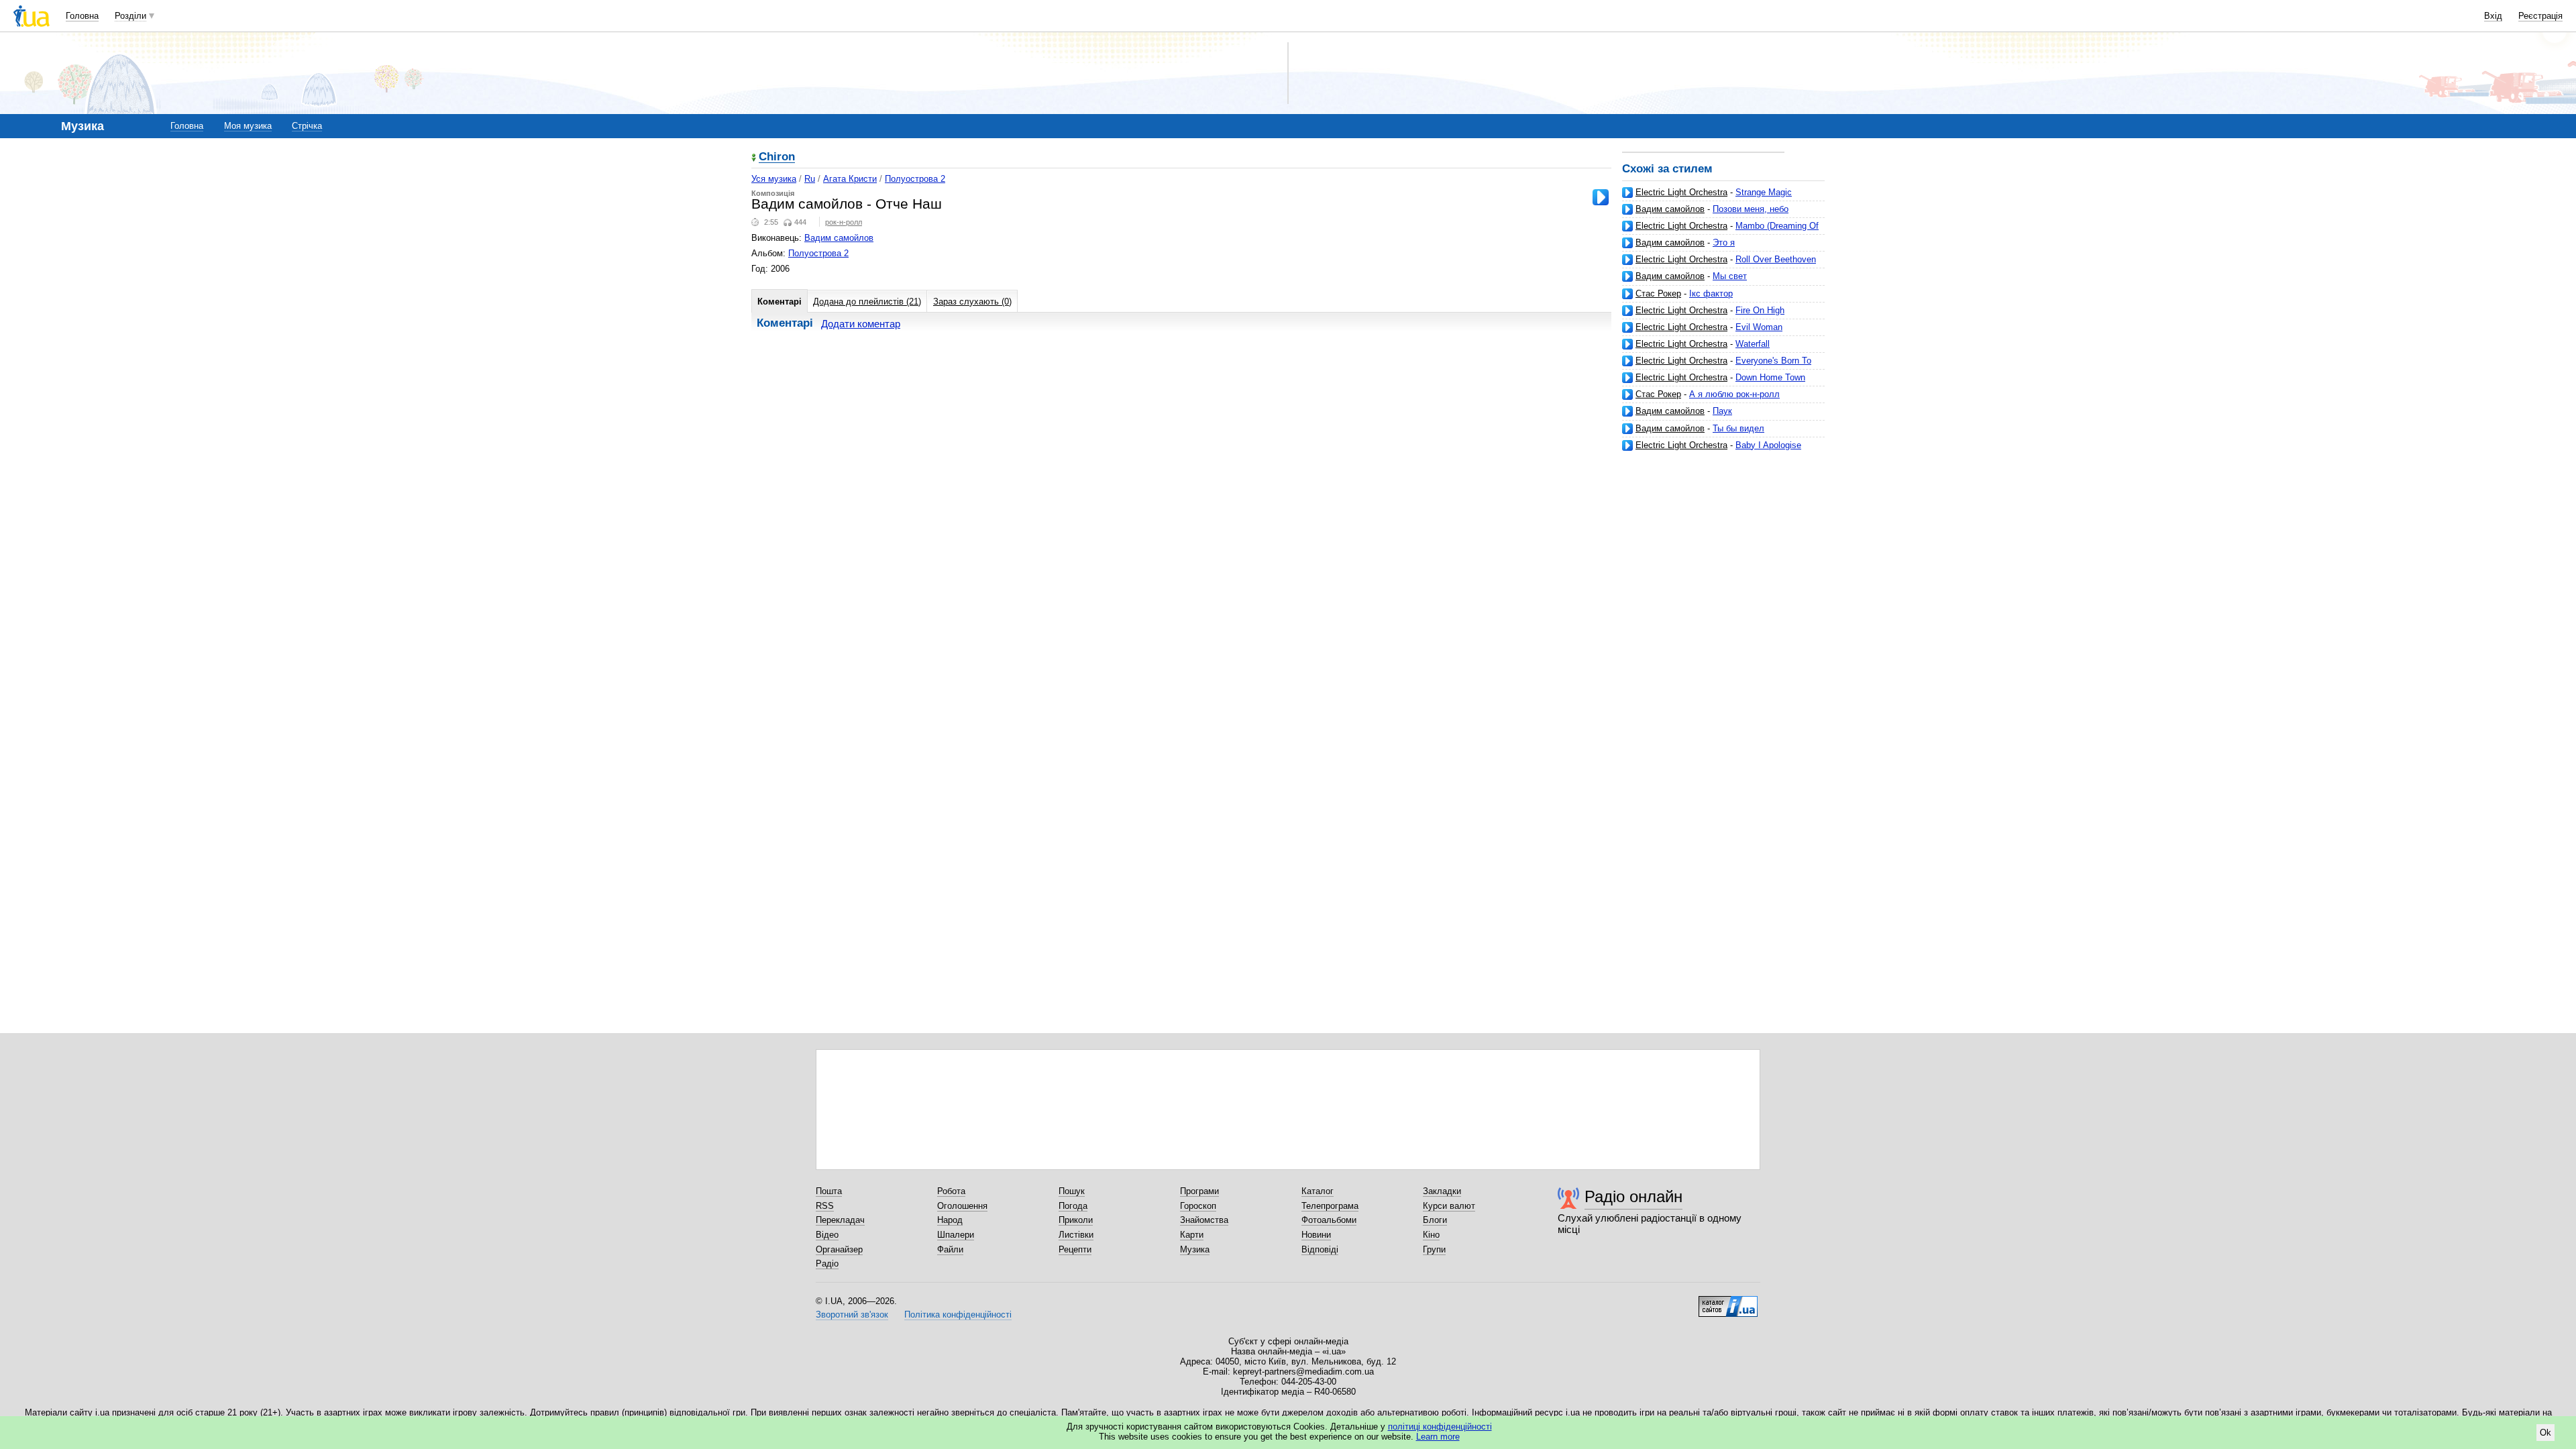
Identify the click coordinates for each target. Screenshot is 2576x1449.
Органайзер (839, 1249)
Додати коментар (861, 324)
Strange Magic (1764, 192)
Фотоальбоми (1329, 1220)
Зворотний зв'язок (852, 1314)
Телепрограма (1330, 1206)
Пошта (829, 1191)
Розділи (130, 16)
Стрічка (307, 126)
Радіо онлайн (1633, 1196)
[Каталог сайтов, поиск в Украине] (1728, 1301)
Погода (1073, 1206)
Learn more (1438, 1437)
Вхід (2493, 16)
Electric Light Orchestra (1681, 192)
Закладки (1442, 1191)
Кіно (1431, 1235)
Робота (951, 1191)
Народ (950, 1220)
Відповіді (1320, 1249)
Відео (827, 1235)
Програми (1199, 1191)
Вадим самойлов (1670, 209)
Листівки (1076, 1235)
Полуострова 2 (915, 179)
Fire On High (1760, 310)
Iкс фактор (1711, 293)
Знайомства (1204, 1220)
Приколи (1076, 1220)
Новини (1316, 1235)
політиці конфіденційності (1440, 1427)
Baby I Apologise (1768, 445)
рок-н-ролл (844, 222)
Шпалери (956, 1235)
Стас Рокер (1658, 293)
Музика (1195, 1249)
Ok (2545, 1433)
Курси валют (1449, 1206)
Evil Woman (1759, 327)
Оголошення (962, 1206)
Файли (950, 1249)
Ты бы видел (1738, 428)
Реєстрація (2540, 16)
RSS (825, 1206)
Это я (1724, 243)
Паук (1722, 411)
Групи (1434, 1249)
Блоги (1435, 1220)
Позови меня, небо (1751, 209)
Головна (82, 16)
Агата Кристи (850, 179)
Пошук (1072, 1191)
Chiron (777, 157)
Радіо (827, 1264)
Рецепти (1075, 1249)
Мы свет (1730, 276)
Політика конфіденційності (958, 1314)
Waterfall (1753, 344)
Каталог (1318, 1191)
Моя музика (248, 126)
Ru (810, 179)
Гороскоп (1198, 1206)
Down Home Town (1770, 377)
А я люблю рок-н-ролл (1734, 394)
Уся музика (774, 179)
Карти (1192, 1235)
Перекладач (840, 1220)
